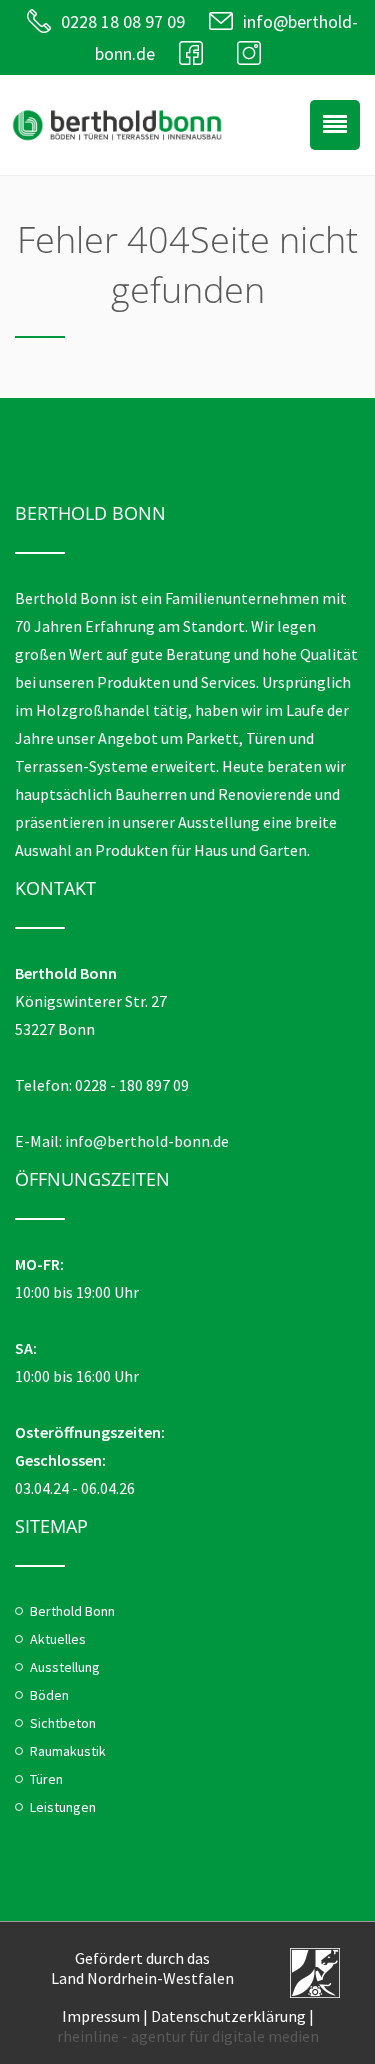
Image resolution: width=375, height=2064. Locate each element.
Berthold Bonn (72, 1611)
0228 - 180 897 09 (132, 1085)
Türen (46, 1779)
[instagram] (254, 53)
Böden (49, 1695)
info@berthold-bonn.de (147, 1141)
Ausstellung (65, 1667)
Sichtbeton (63, 1723)
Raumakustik (68, 1751)
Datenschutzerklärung (228, 2016)
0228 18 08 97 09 (123, 21)
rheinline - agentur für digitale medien (188, 2036)
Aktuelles (58, 1639)
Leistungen (63, 1807)
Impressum (101, 2016)
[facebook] (196, 53)
